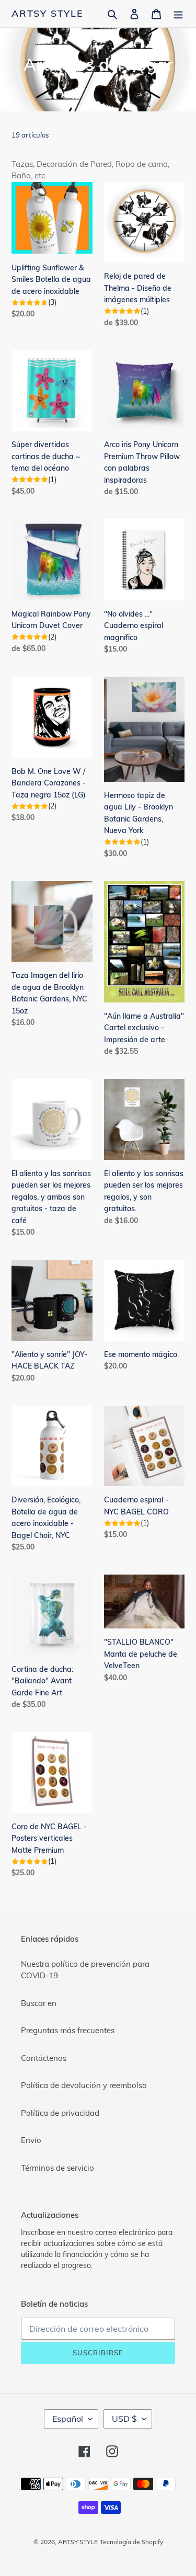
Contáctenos (44, 2058)
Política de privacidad (60, 2113)
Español (68, 2419)
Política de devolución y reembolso (84, 2085)
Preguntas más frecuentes (68, 2030)
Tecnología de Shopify (131, 2542)
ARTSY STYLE (48, 14)
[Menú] (178, 14)
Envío (31, 2140)
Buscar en (39, 2003)
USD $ (124, 2419)
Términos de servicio (57, 2168)
